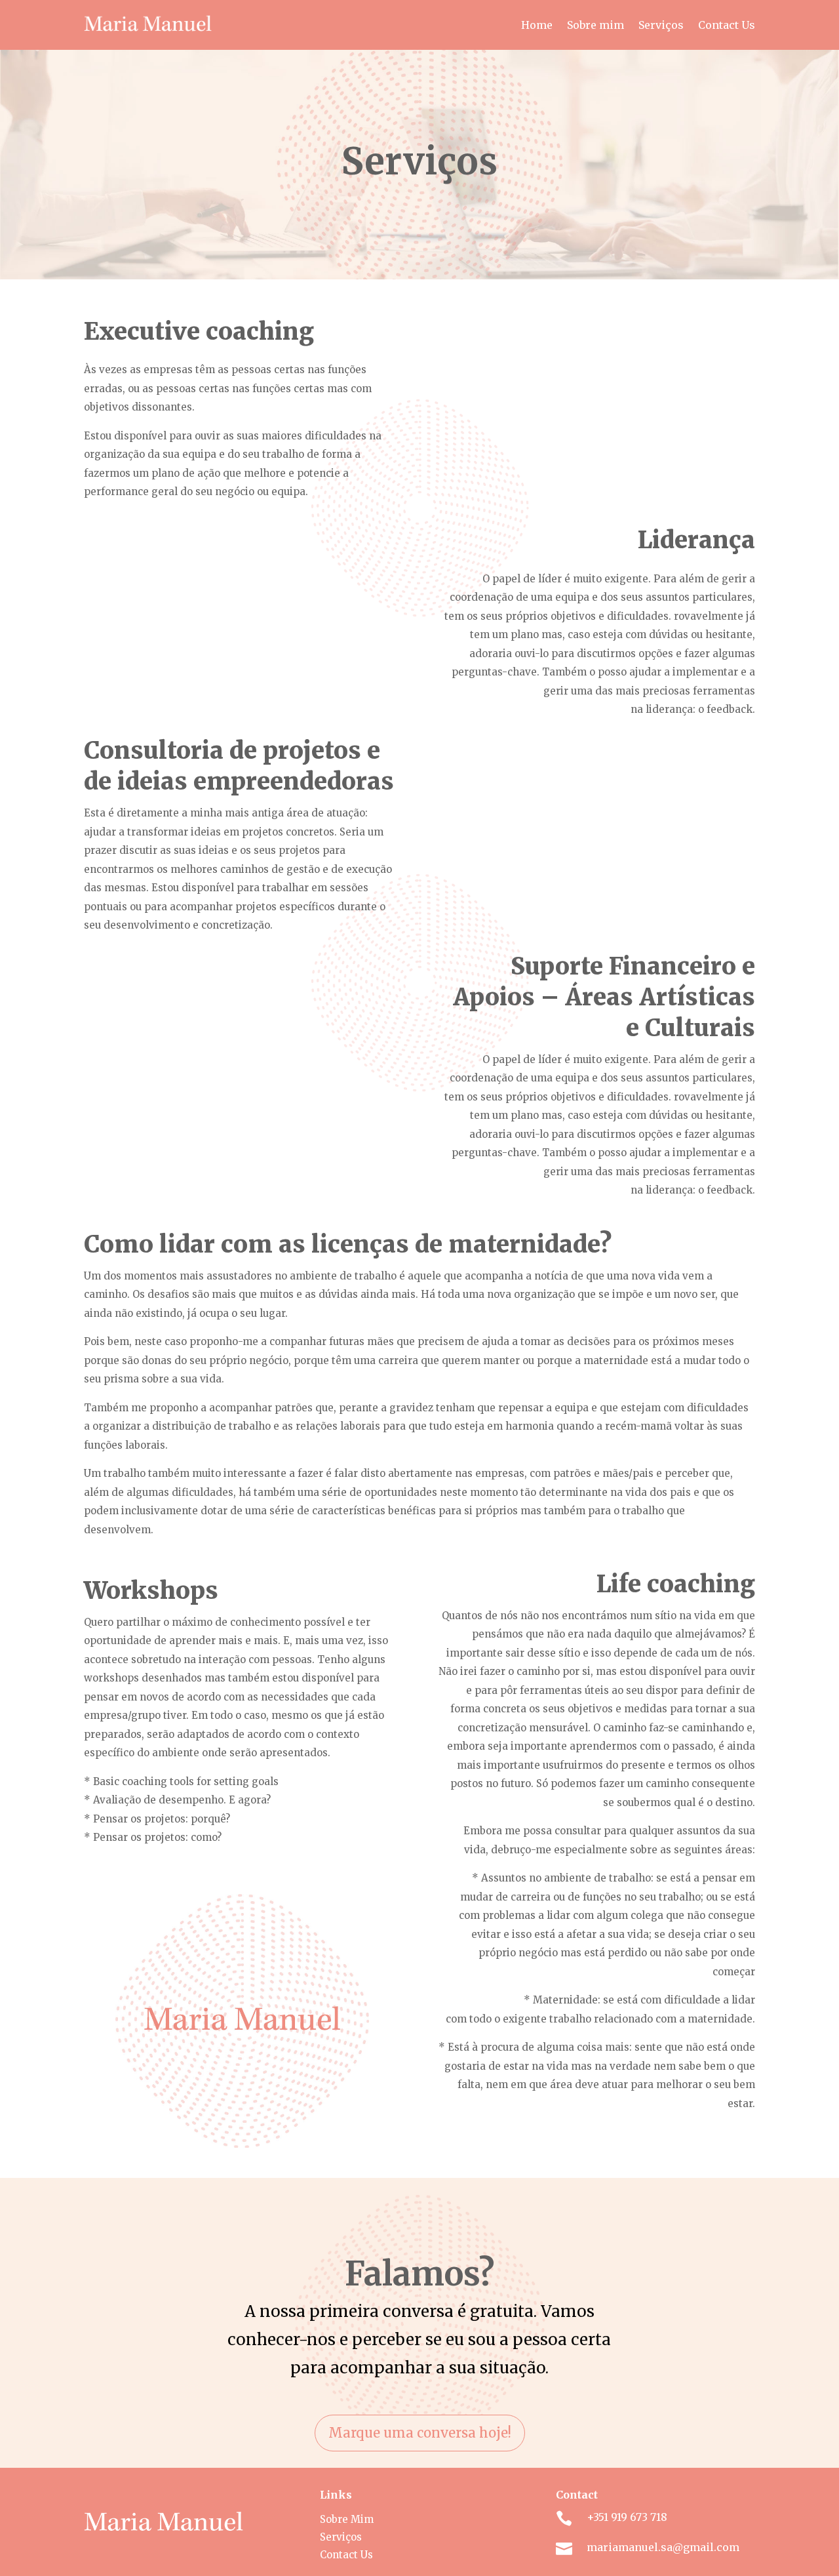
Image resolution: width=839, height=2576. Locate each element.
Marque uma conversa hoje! (420, 2433)
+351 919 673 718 (627, 2517)
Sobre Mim (347, 2519)
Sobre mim (595, 25)
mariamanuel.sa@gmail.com (663, 2547)
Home (537, 25)
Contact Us (727, 25)
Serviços (661, 25)
